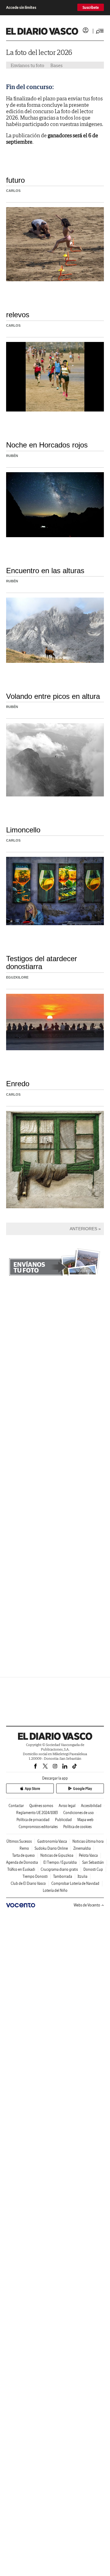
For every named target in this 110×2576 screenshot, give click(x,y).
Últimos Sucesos (19, 1841)
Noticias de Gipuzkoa (57, 1855)
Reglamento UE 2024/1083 (37, 1813)
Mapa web (85, 1820)
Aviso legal (67, 1806)
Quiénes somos (41, 1806)
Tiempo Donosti (35, 1876)
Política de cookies (77, 1827)
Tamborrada (63, 1876)
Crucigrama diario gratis (59, 1869)
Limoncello (23, 830)
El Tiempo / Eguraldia (60, 1862)
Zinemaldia (82, 1848)
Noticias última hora (88, 1841)
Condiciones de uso (79, 1813)
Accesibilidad (91, 1806)
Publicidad (63, 1820)
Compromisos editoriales (38, 1827)
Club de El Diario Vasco (28, 1883)
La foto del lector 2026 (39, 52)
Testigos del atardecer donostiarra (42, 963)
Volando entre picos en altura (53, 696)
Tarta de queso (24, 1855)
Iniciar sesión (86, 30)
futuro (15, 180)
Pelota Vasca (88, 1855)
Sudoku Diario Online (51, 1848)
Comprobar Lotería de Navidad (75, 1883)
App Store (32, 1789)
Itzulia (82, 1876)
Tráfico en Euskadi (21, 1869)
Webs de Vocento (87, 1905)
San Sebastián (93, 1862)
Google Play (82, 1789)
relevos (18, 315)
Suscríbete (91, 7)
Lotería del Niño (55, 1890)
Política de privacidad (33, 1820)
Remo (24, 1848)
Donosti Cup (93, 1869)
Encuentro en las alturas (45, 571)
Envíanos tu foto (28, 65)
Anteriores (83, 1229)
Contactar (16, 1806)
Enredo (18, 1084)
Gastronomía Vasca (52, 1841)
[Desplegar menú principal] (100, 31)
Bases (57, 65)
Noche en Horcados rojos (47, 445)
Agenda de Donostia (22, 1862)
